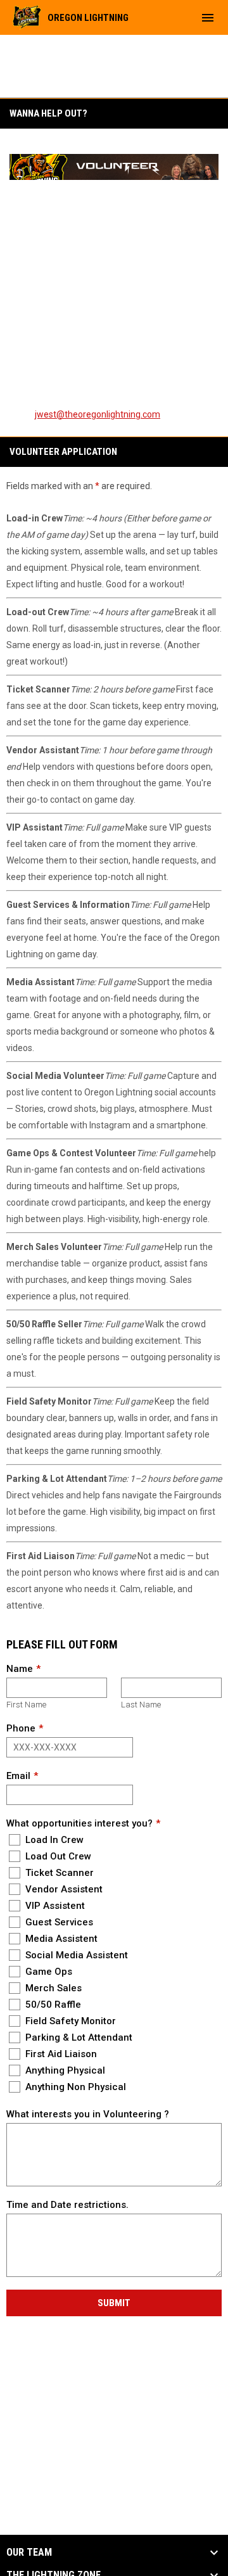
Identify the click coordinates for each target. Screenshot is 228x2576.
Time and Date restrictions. (67, 2205)
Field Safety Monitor (69, 2021)
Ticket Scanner (58, 1873)
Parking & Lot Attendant (78, 2037)
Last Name (141, 1705)
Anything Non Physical (74, 2087)
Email (18, 1776)
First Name (26, 1705)
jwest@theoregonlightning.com (98, 414)
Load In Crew (53, 1840)
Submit (114, 2303)
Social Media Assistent (75, 1955)
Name (20, 1669)
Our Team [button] (29, 2553)
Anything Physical (64, 2070)
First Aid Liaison (60, 2054)
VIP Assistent (54, 1906)
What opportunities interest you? (79, 1823)
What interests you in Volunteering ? (88, 2114)
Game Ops (47, 1972)
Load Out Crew (57, 1856)
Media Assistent (60, 1939)
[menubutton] (208, 18)
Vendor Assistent (63, 1889)
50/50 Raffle (52, 2005)
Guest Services (58, 1922)
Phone (21, 1728)
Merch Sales (52, 1988)
